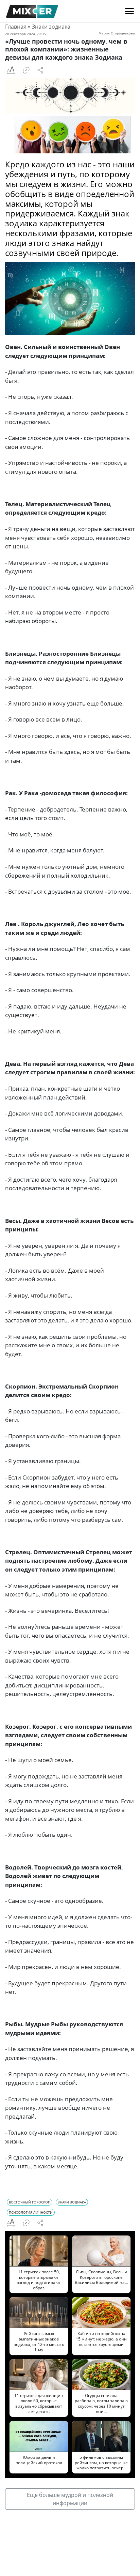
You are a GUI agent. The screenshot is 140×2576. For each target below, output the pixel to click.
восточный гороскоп (30, 2202)
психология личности (31, 2212)
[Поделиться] (40, 70)
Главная (16, 27)
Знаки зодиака (51, 27)
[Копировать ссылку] (26, 70)
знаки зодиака (72, 2202)
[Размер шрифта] (11, 70)
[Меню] (129, 11)
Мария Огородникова (117, 33)
